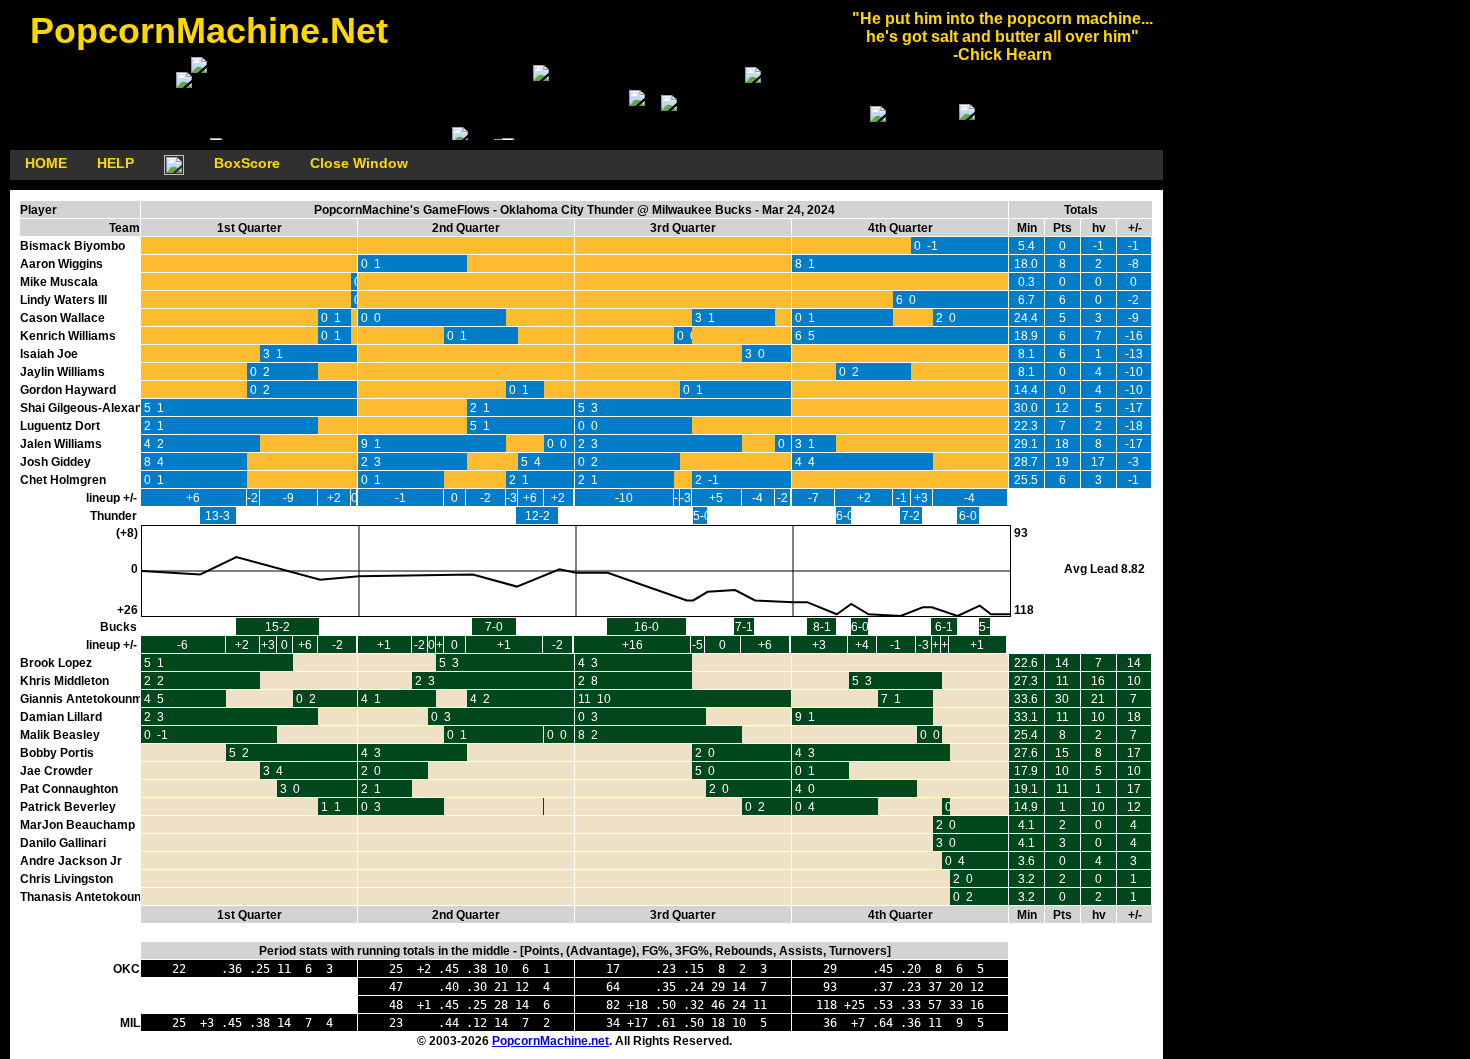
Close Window (359, 163)
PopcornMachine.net (550, 1041)
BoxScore (247, 163)
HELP (115, 163)
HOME (46, 163)
